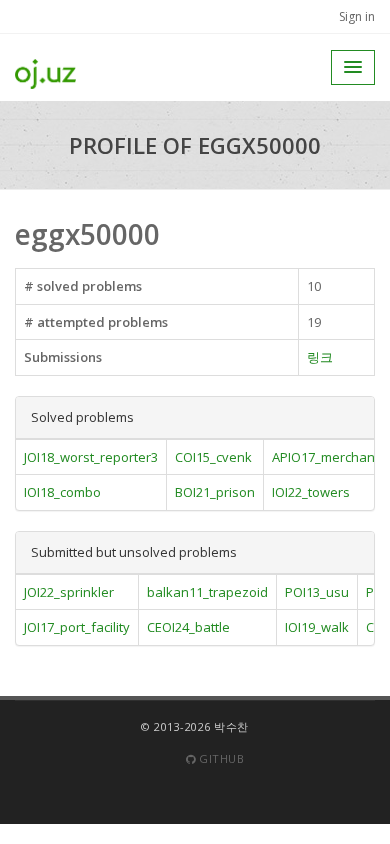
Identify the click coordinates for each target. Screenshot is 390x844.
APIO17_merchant (325, 457)
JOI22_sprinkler (69, 592)
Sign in (357, 16)
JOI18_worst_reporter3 (91, 457)
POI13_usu (317, 592)
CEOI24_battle (188, 627)
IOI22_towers (311, 492)
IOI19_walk (317, 627)
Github (220, 758)
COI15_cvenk (213, 457)
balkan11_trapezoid (207, 592)
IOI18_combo (62, 492)
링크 (320, 357)
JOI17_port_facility (77, 627)
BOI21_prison (215, 492)
